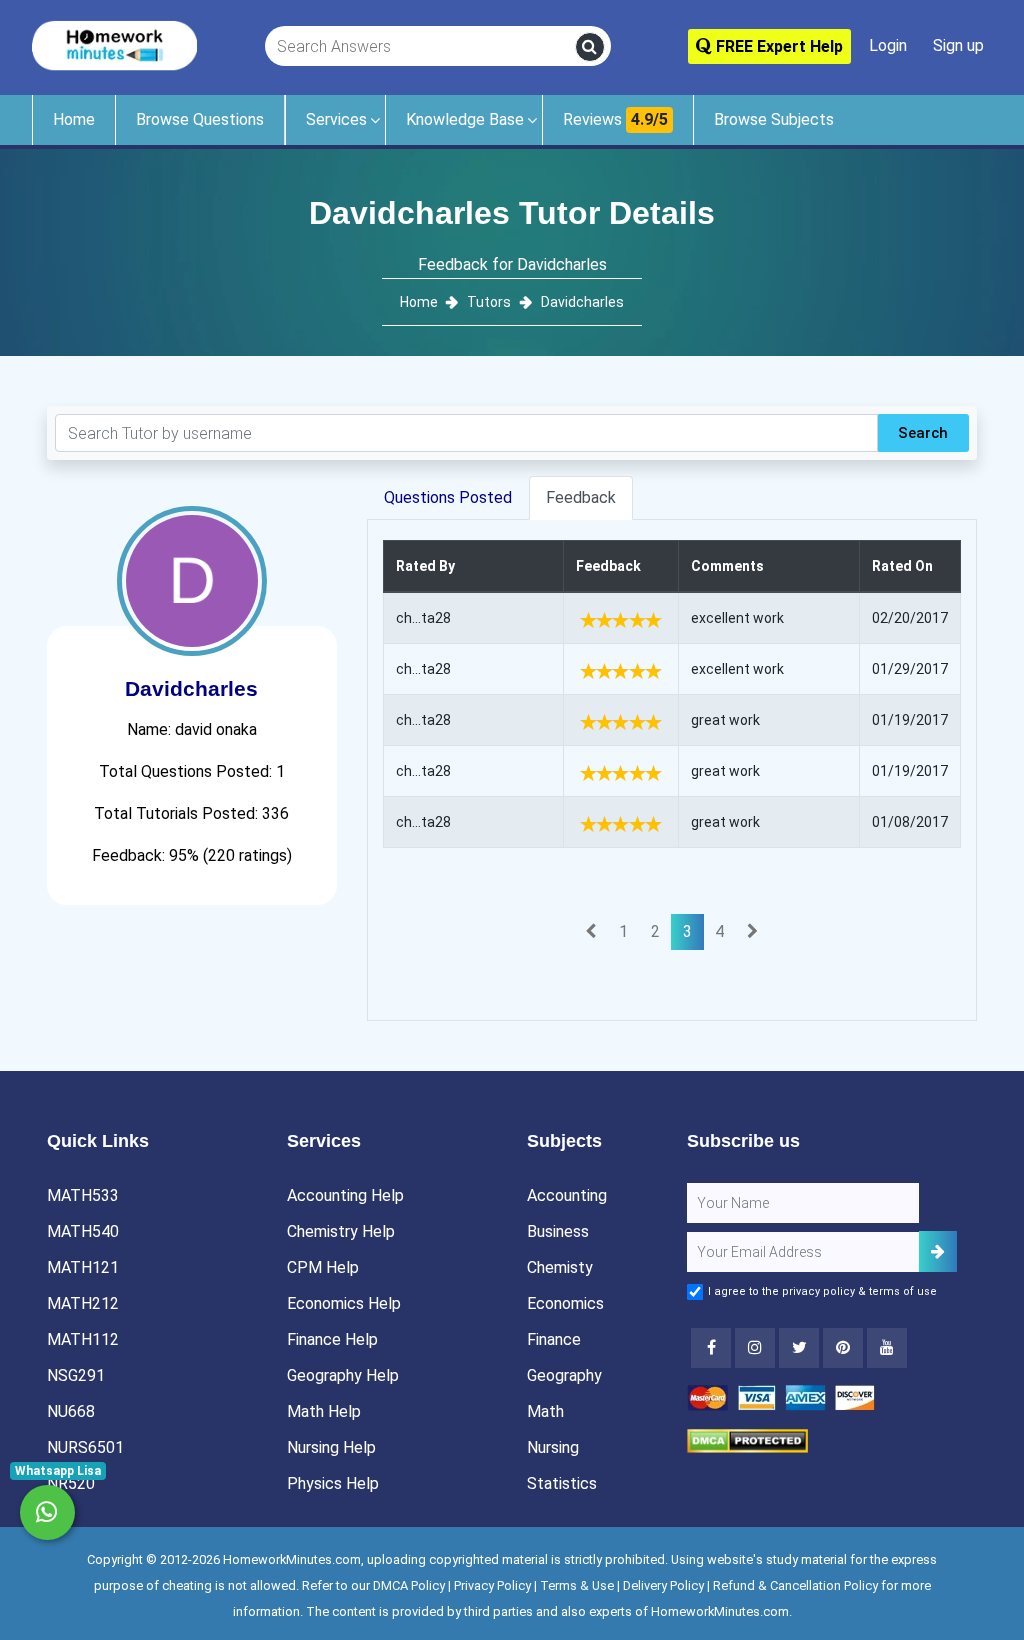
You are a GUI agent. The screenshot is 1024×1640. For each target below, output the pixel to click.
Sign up (958, 45)
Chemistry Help (341, 1231)
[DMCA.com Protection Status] (747, 1439)
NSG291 (76, 1375)
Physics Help (333, 1483)
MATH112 (83, 1339)
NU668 (71, 1411)
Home (74, 119)
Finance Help (332, 1339)
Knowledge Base (465, 119)
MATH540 (83, 1231)
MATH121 (83, 1267)
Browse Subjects (774, 119)
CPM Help (323, 1267)
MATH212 (83, 1303)
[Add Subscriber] (938, 1251)
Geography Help (343, 1375)
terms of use (903, 1291)
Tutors (489, 302)
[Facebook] (711, 1348)
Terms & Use (577, 1585)
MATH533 (83, 1195)
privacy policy (818, 1291)
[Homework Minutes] (114, 44)
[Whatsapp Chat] (47, 1512)
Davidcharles (582, 302)
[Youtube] (843, 1348)
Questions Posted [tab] (448, 497)
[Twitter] (799, 1348)
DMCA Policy (409, 1585)
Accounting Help (345, 1195)
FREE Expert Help (777, 46)
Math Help (324, 1411)
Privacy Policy (492, 1585)
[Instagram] (755, 1348)
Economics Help (344, 1303)
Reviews (615, 119)
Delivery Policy (663, 1585)
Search (923, 433)
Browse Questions (200, 119)
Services (336, 119)
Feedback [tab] (581, 497)
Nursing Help (331, 1447)
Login (888, 45)
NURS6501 (85, 1447)
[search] (590, 47)
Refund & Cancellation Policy (795, 1585)
